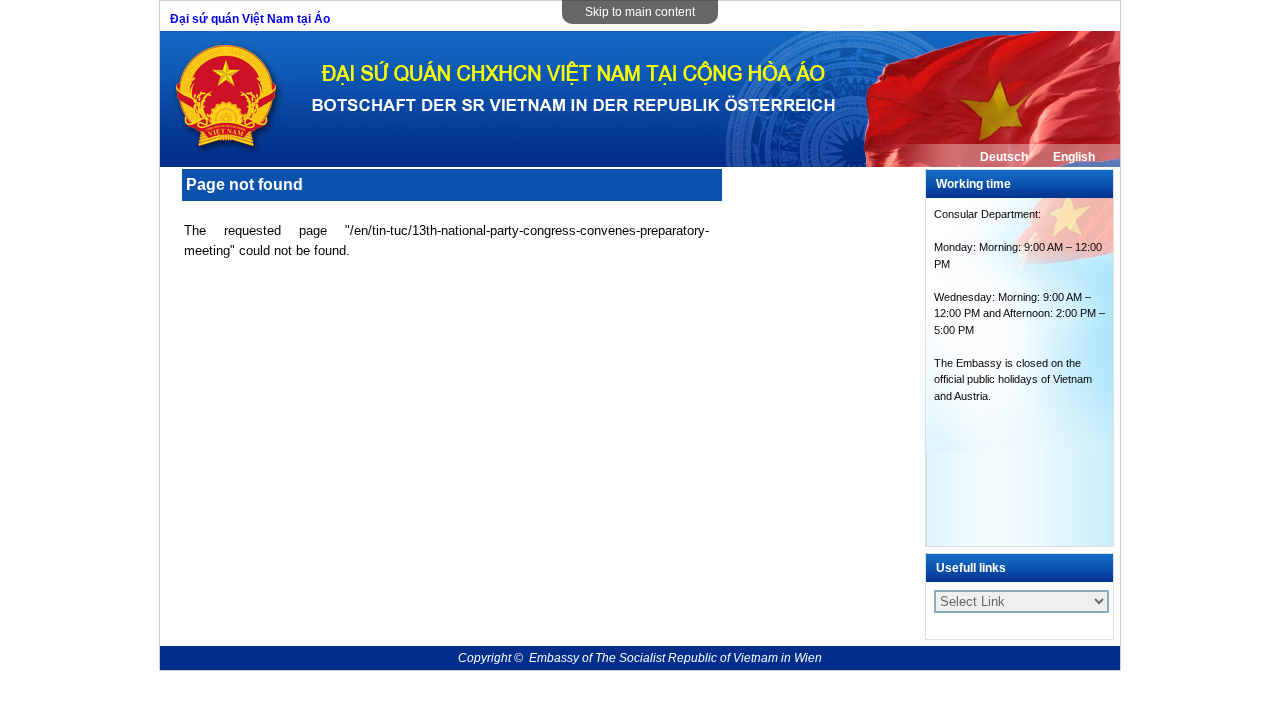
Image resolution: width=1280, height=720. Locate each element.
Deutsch (1004, 157)
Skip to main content (640, 12)
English (1074, 157)
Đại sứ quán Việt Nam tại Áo (250, 19)
